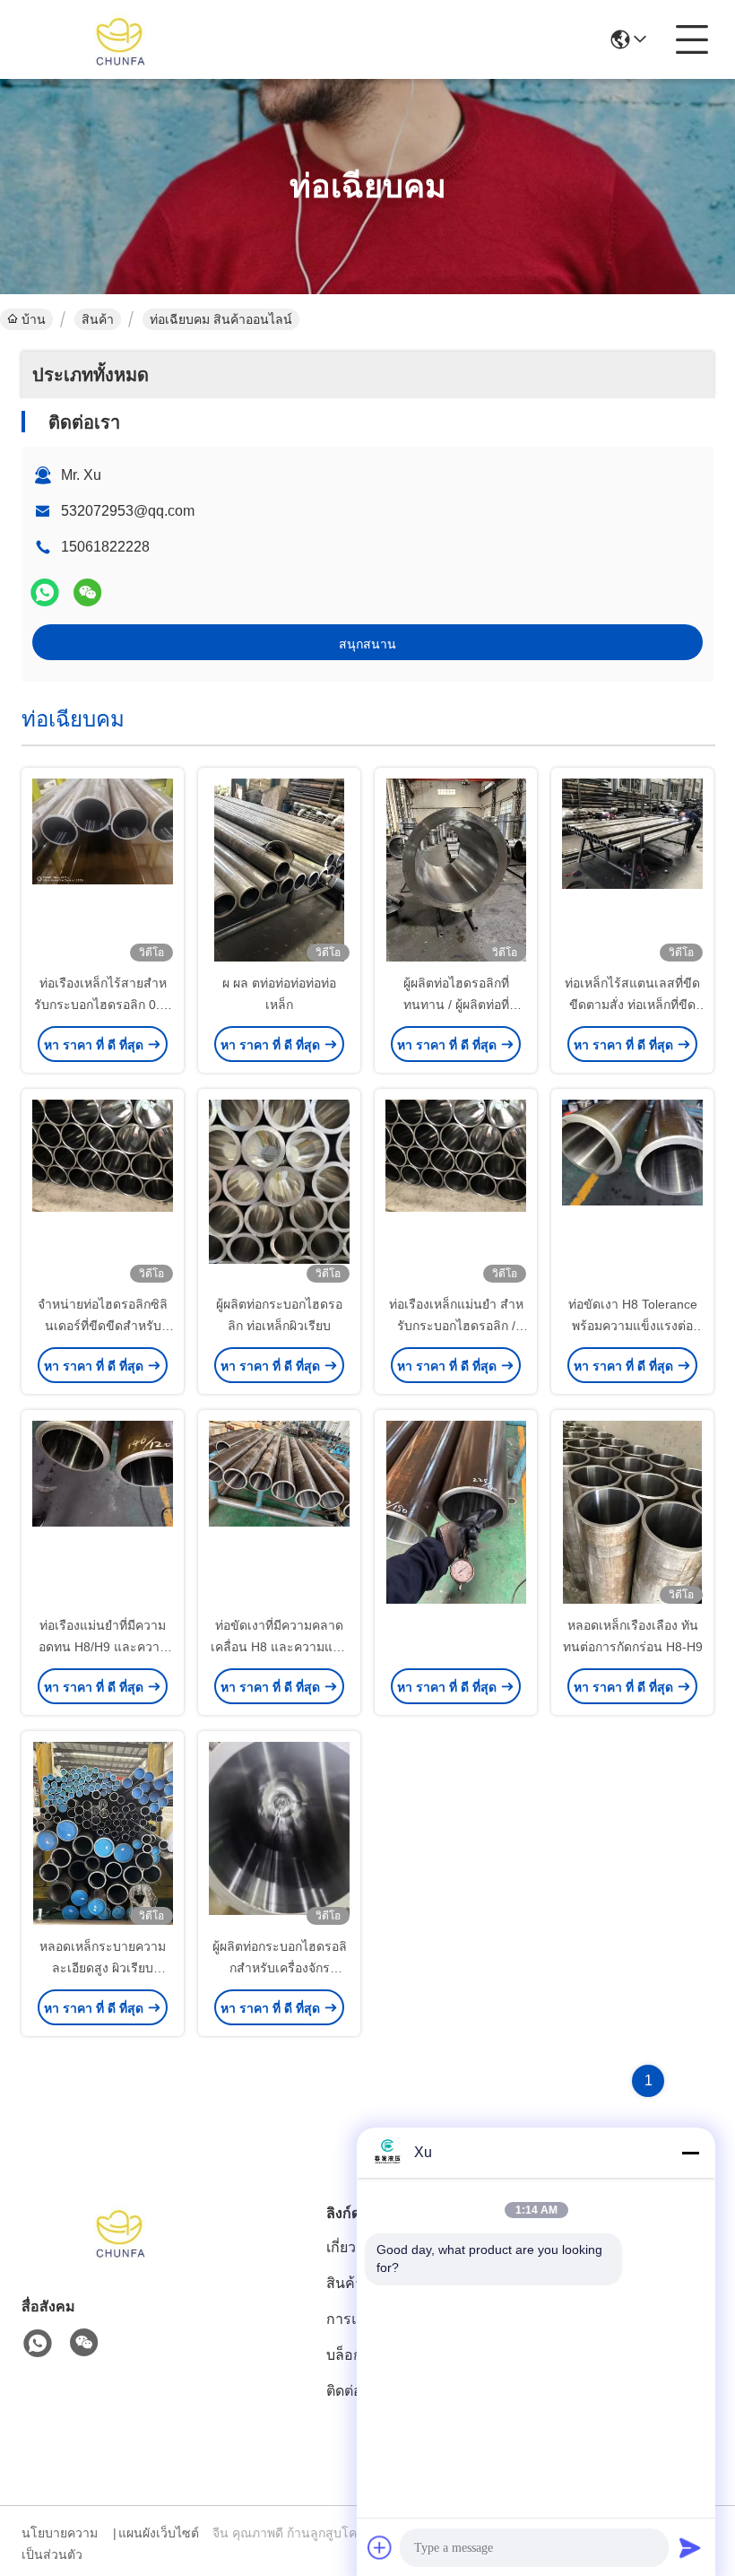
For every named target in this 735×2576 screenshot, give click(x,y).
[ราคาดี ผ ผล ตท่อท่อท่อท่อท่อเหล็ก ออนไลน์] (279, 872)
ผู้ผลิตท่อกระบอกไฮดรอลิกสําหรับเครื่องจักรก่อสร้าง (280, 1968)
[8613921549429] (38, 2344)
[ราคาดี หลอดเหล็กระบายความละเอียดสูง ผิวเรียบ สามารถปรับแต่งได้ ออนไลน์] (103, 1835)
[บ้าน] (120, 2254)
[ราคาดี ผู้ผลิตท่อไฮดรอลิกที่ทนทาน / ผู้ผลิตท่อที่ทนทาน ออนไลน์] (456, 872)
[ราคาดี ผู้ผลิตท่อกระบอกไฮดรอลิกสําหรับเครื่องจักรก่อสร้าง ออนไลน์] (279, 1835)
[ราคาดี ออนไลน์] (456, 1514)
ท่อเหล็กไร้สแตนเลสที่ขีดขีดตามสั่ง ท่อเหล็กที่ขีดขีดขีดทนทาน (632, 1005)
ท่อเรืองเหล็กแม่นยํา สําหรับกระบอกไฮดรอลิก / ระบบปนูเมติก (456, 1326)
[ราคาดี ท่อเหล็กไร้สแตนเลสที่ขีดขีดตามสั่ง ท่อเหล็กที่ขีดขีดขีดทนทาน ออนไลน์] (632, 872)
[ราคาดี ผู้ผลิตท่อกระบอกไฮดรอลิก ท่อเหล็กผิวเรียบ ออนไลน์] (279, 1193)
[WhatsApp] (45, 592)
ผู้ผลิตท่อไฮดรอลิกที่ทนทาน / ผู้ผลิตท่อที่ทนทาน (456, 1005)
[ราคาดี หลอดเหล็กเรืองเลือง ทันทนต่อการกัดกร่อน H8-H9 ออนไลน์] (632, 1514)
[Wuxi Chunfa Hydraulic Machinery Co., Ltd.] (120, 39)
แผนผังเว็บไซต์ (159, 2533)
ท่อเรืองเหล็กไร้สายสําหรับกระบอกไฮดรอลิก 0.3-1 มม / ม (103, 1005)
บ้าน (34, 319)
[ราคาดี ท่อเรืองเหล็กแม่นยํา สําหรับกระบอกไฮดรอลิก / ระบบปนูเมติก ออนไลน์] (456, 1193)
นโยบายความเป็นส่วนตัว (60, 2544)
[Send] (690, 2547)
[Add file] (380, 2547)
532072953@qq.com (128, 511)
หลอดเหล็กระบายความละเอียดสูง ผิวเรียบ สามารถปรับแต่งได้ (103, 1968)
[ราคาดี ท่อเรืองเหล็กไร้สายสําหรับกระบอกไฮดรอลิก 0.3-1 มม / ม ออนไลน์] (103, 872)
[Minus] (690, 2153)
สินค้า (98, 319)
